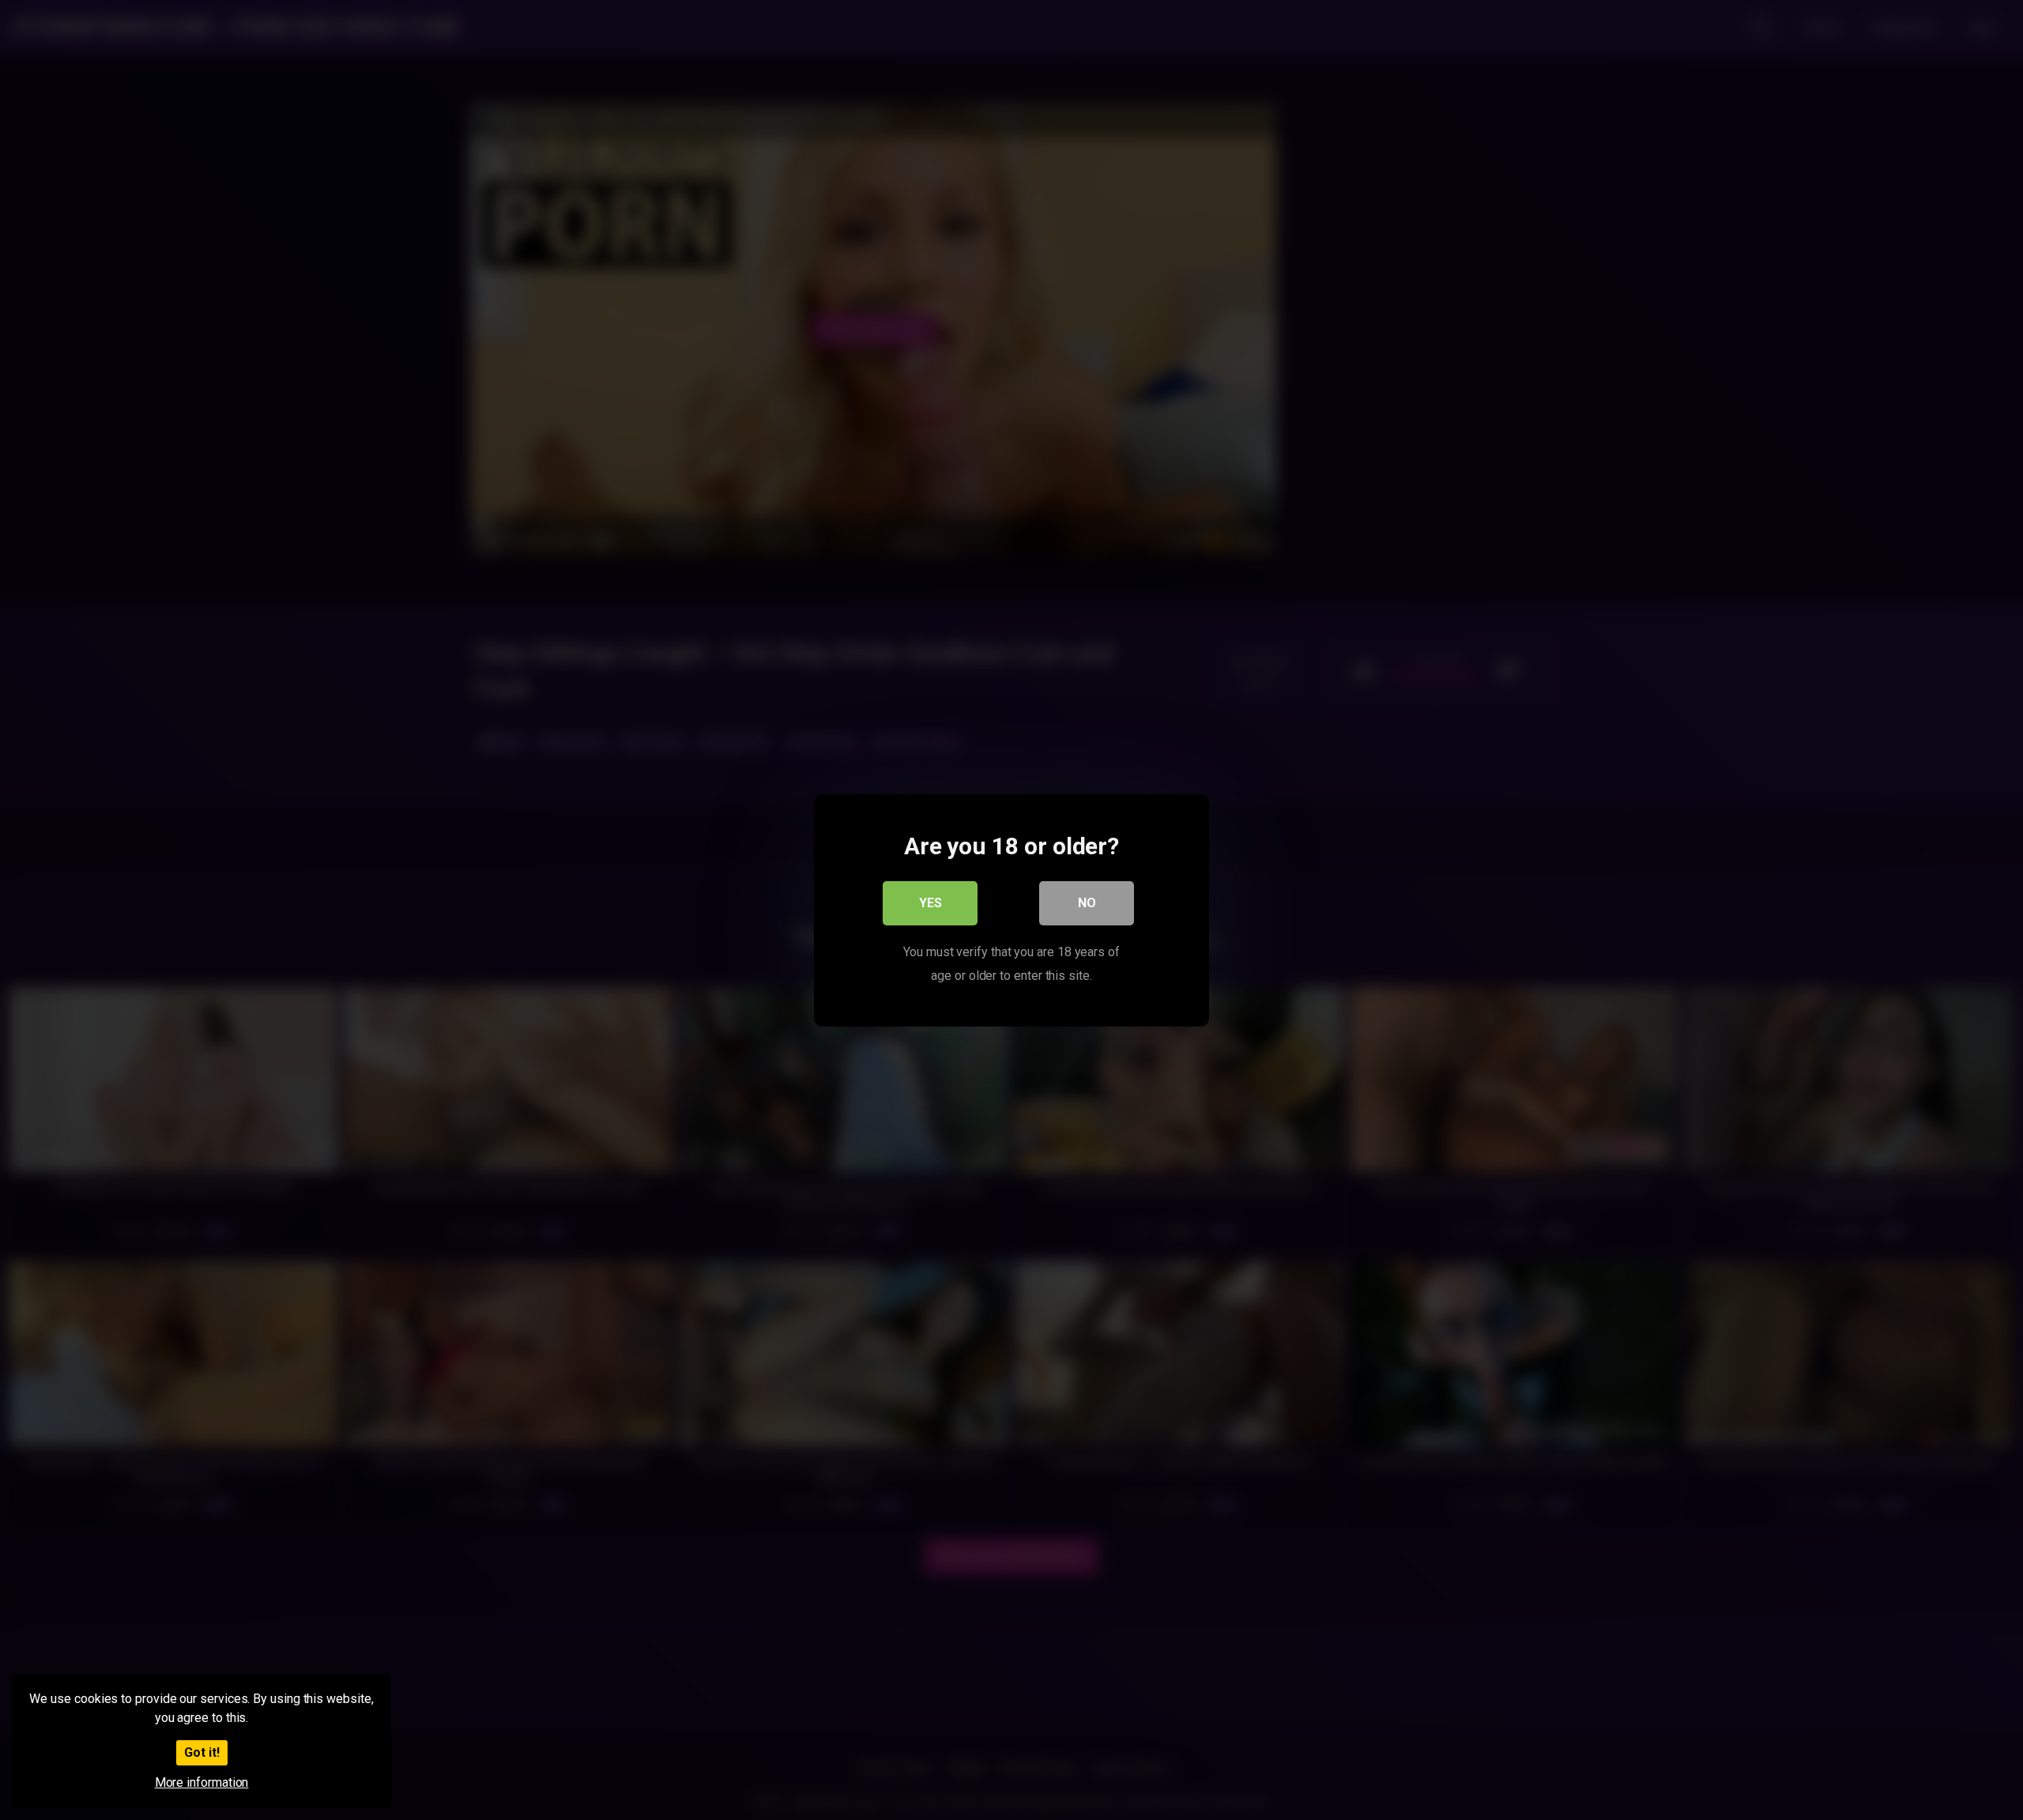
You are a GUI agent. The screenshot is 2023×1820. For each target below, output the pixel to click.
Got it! (202, 1752)
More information (202, 1782)
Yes (931, 902)
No (1087, 902)
